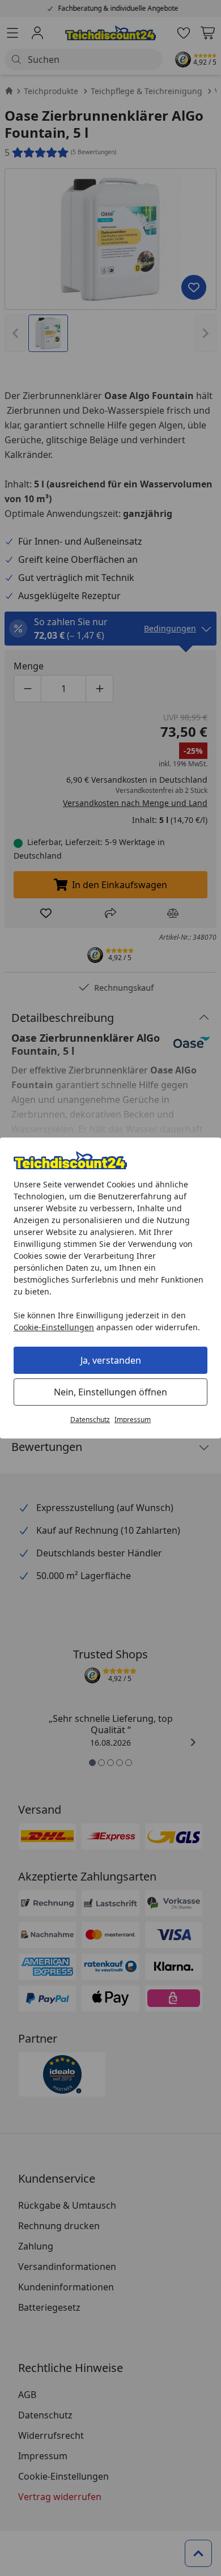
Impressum (133, 1419)
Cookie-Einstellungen (54, 1327)
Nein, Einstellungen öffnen (110, 1392)
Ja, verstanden (111, 1360)
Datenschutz (90, 1419)
